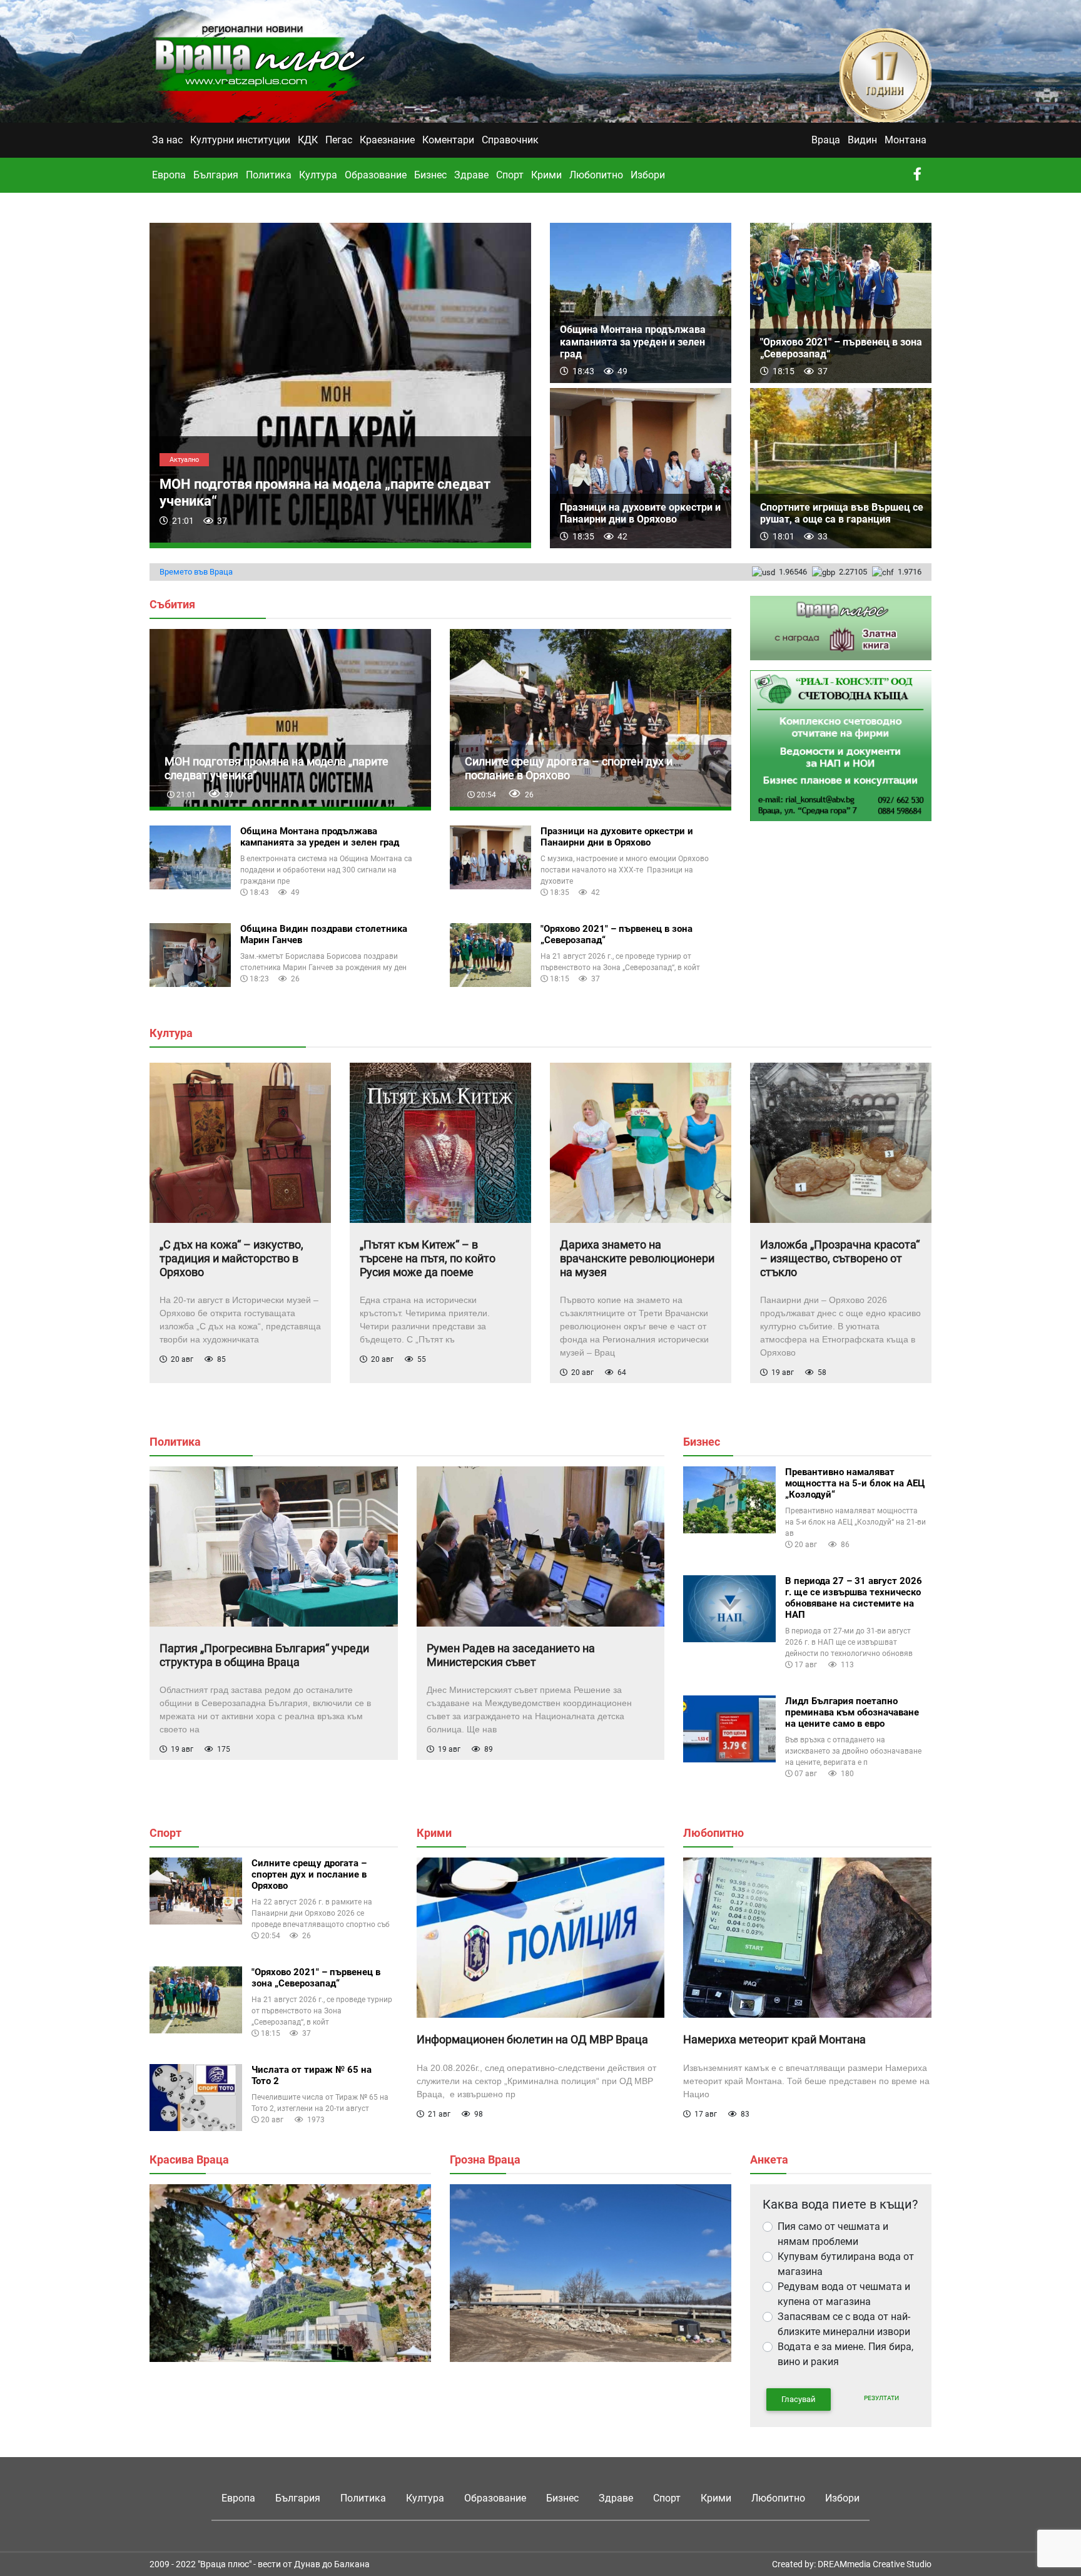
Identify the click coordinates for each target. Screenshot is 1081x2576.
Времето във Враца (196, 572)
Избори (648, 175)
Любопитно (596, 175)
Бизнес (430, 175)
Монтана (906, 140)
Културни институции (240, 140)
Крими (546, 175)
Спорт (510, 175)
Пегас (339, 140)
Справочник (510, 140)
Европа (169, 175)
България (216, 175)
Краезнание (387, 140)
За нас (167, 140)
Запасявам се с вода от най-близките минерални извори (844, 2324)
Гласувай (799, 2399)
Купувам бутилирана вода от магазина (846, 2264)
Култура (318, 175)
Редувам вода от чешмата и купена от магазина (844, 2294)
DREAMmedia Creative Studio (875, 2564)
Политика (269, 175)
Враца (826, 140)
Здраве (471, 175)
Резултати (881, 2398)
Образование (376, 175)
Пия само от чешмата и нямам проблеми (833, 2234)
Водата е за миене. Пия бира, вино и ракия (845, 2354)
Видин (862, 140)
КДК (308, 140)
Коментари (448, 140)
